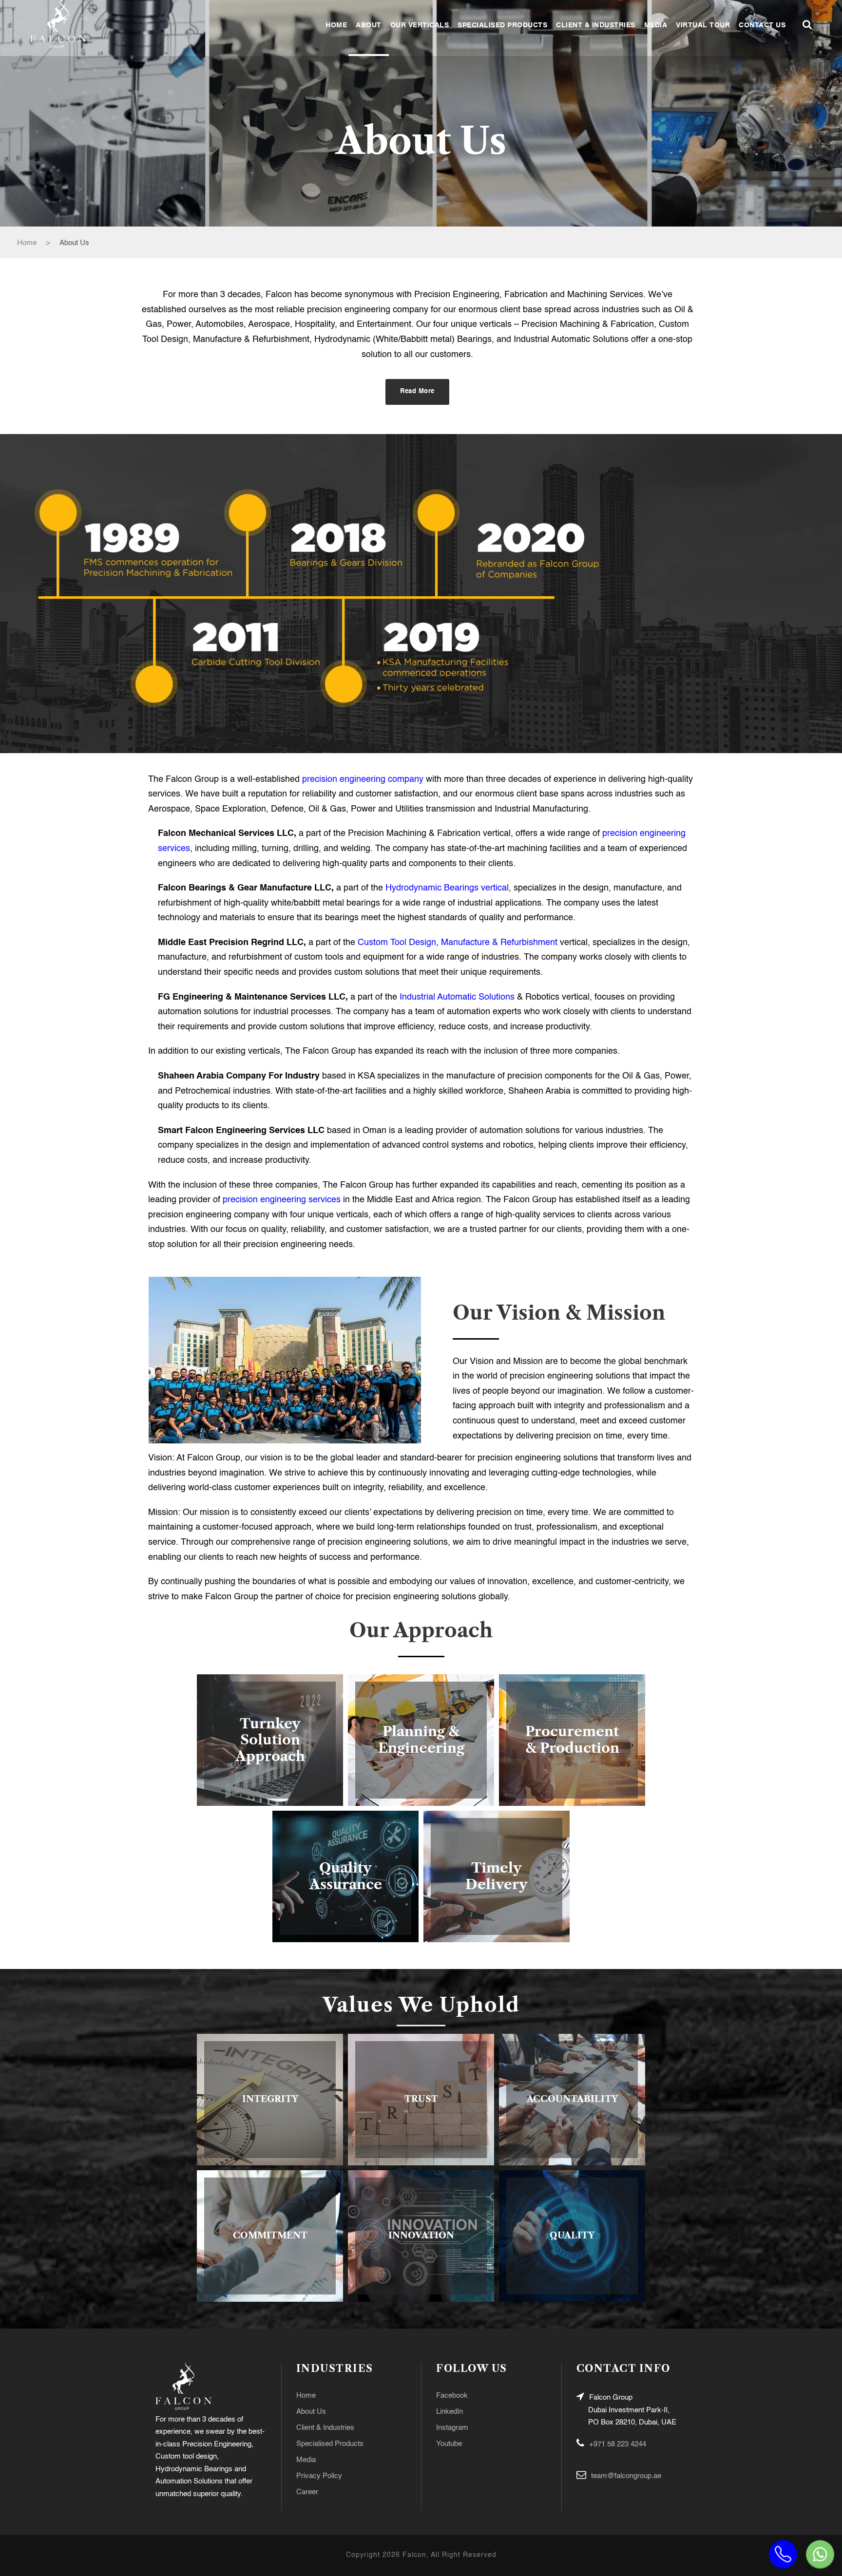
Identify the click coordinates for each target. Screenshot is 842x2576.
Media (656, 25)
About (369, 25)
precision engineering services (282, 1200)
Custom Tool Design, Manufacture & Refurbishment (458, 943)
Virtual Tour (703, 25)
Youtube (449, 2444)
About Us (311, 2412)
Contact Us (762, 25)
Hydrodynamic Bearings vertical (447, 888)
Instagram (452, 2428)
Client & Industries (596, 25)
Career (307, 2492)
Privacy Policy (319, 2476)
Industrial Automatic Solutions (457, 997)
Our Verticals (420, 25)
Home (336, 25)
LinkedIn (450, 2412)
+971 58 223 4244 (618, 2444)
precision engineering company (363, 779)
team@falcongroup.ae (626, 2476)
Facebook (452, 2396)
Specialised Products (502, 25)
